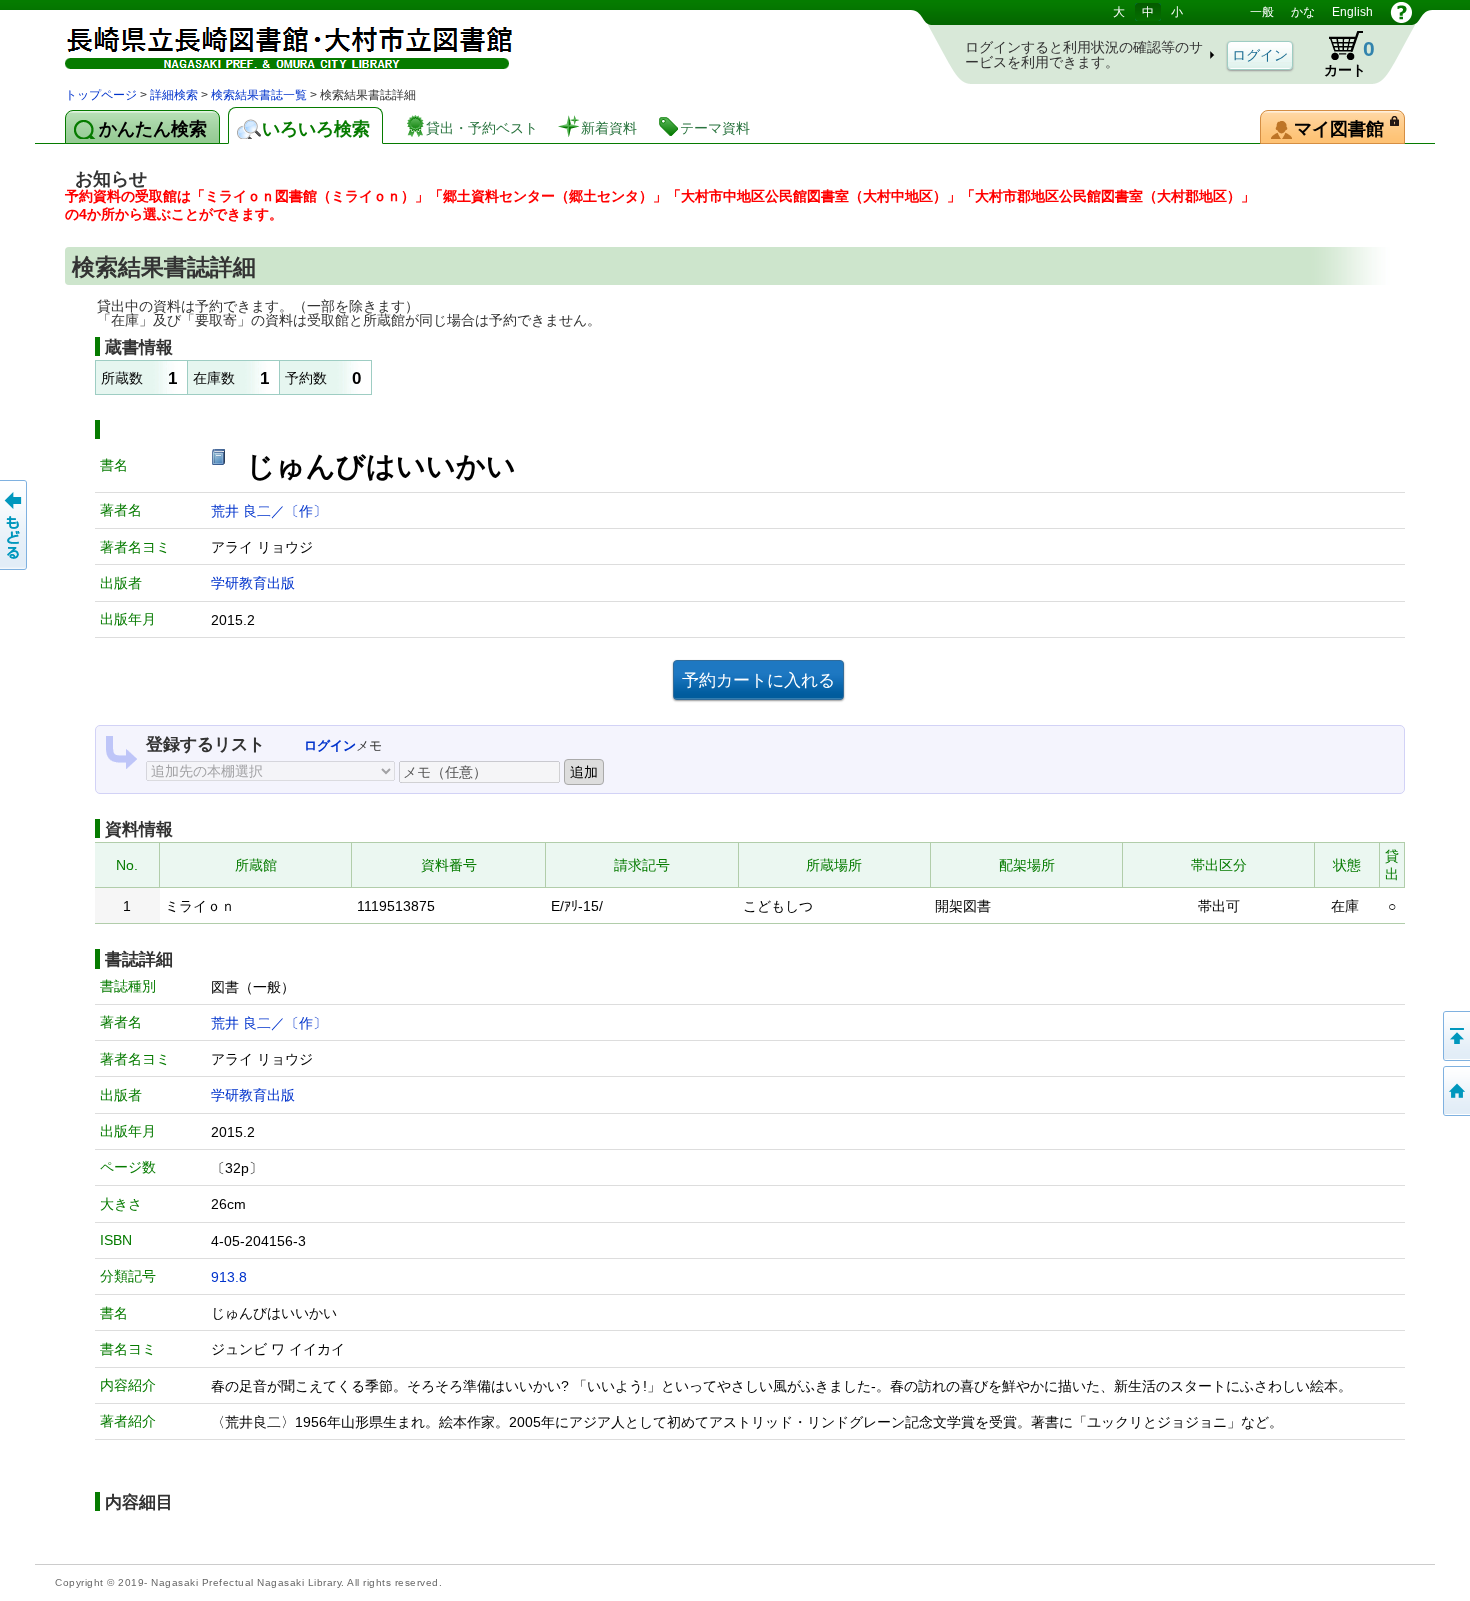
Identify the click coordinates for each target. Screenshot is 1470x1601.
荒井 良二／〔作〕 (269, 511)
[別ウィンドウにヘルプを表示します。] (1401, 12)
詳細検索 (174, 95)
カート (1340, 54)
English (1352, 12)
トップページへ (1455, 1091)
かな (1303, 12)
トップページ (101, 95)
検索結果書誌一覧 (259, 95)
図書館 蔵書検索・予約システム (275, 42)
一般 (1262, 12)
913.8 (229, 1277)
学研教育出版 (253, 583)
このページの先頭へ (1455, 1036)
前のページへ (15, 525)
